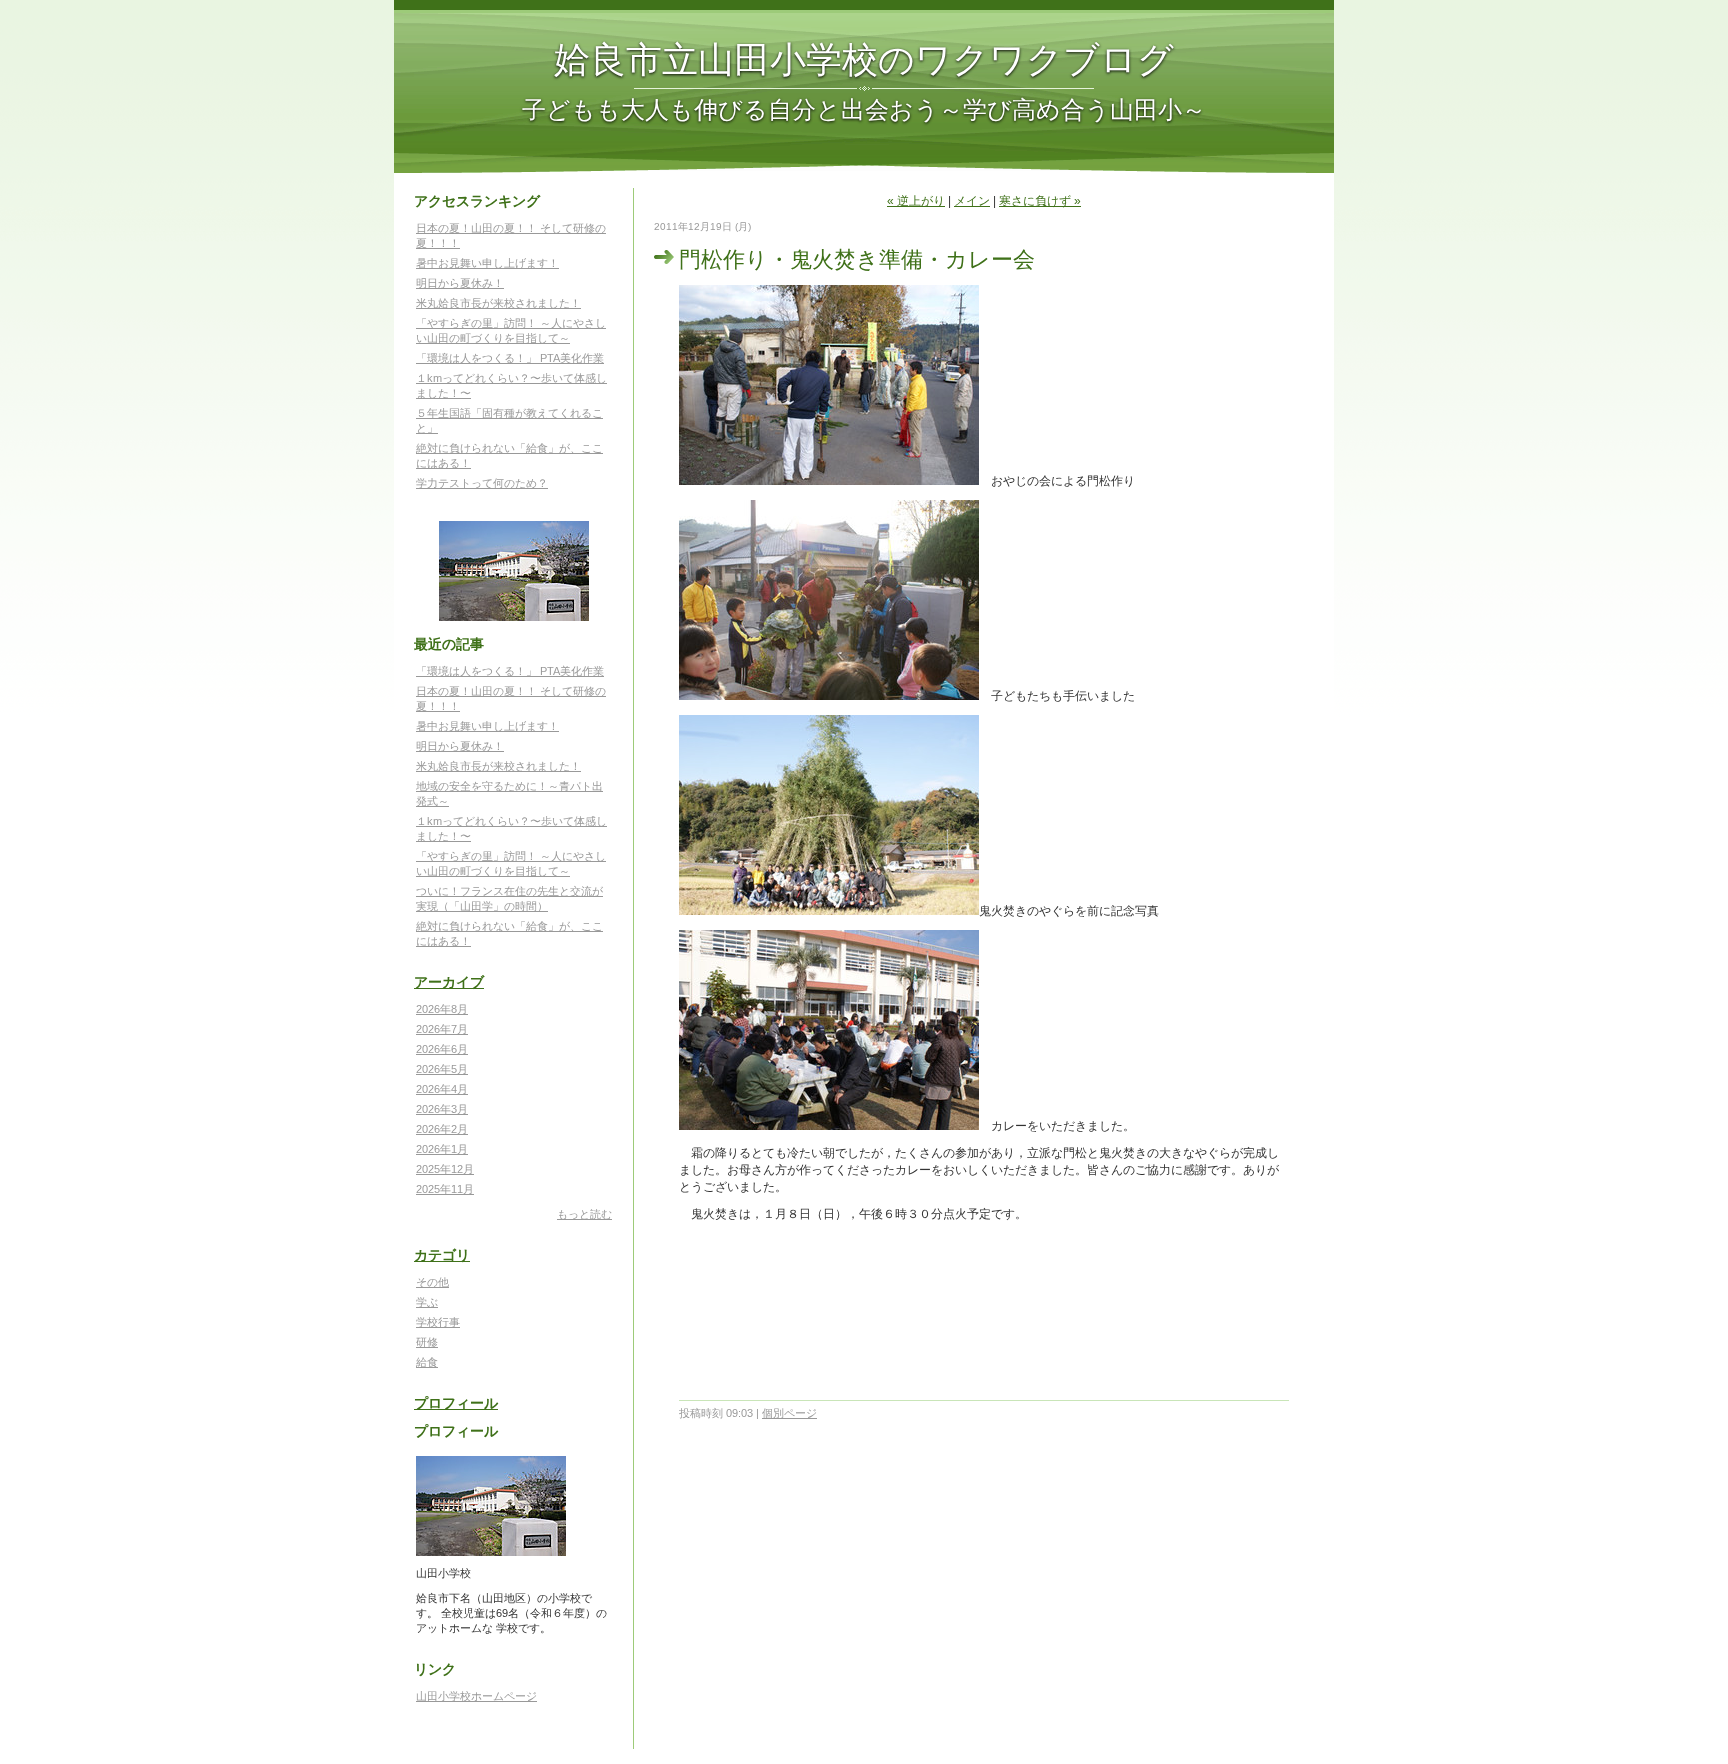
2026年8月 (442, 1009)
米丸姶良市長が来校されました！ (498, 303)
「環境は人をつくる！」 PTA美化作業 (510, 358)
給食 (427, 1362)
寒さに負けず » (1040, 201)
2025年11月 (445, 1189)
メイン (972, 201)
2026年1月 (442, 1149)
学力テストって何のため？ (482, 483)
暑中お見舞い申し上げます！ (487, 263)
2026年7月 (442, 1029)
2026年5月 (442, 1069)
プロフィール (456, 1403)
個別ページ (789, 1413)
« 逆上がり (916, 201)
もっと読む (584, 1214)
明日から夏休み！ (460, 283)
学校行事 (438, 1322)
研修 (427, 1342)
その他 (432, 1282)
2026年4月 (442, 1089)
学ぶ (427, 1302)
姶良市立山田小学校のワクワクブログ (864, 58)
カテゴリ (442, 1255)
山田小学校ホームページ (476, 1696)
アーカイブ (449, 982)
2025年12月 (445, 1169)
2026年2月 (442, 1129)
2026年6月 (442, 1049)
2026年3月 (442, 1109)
